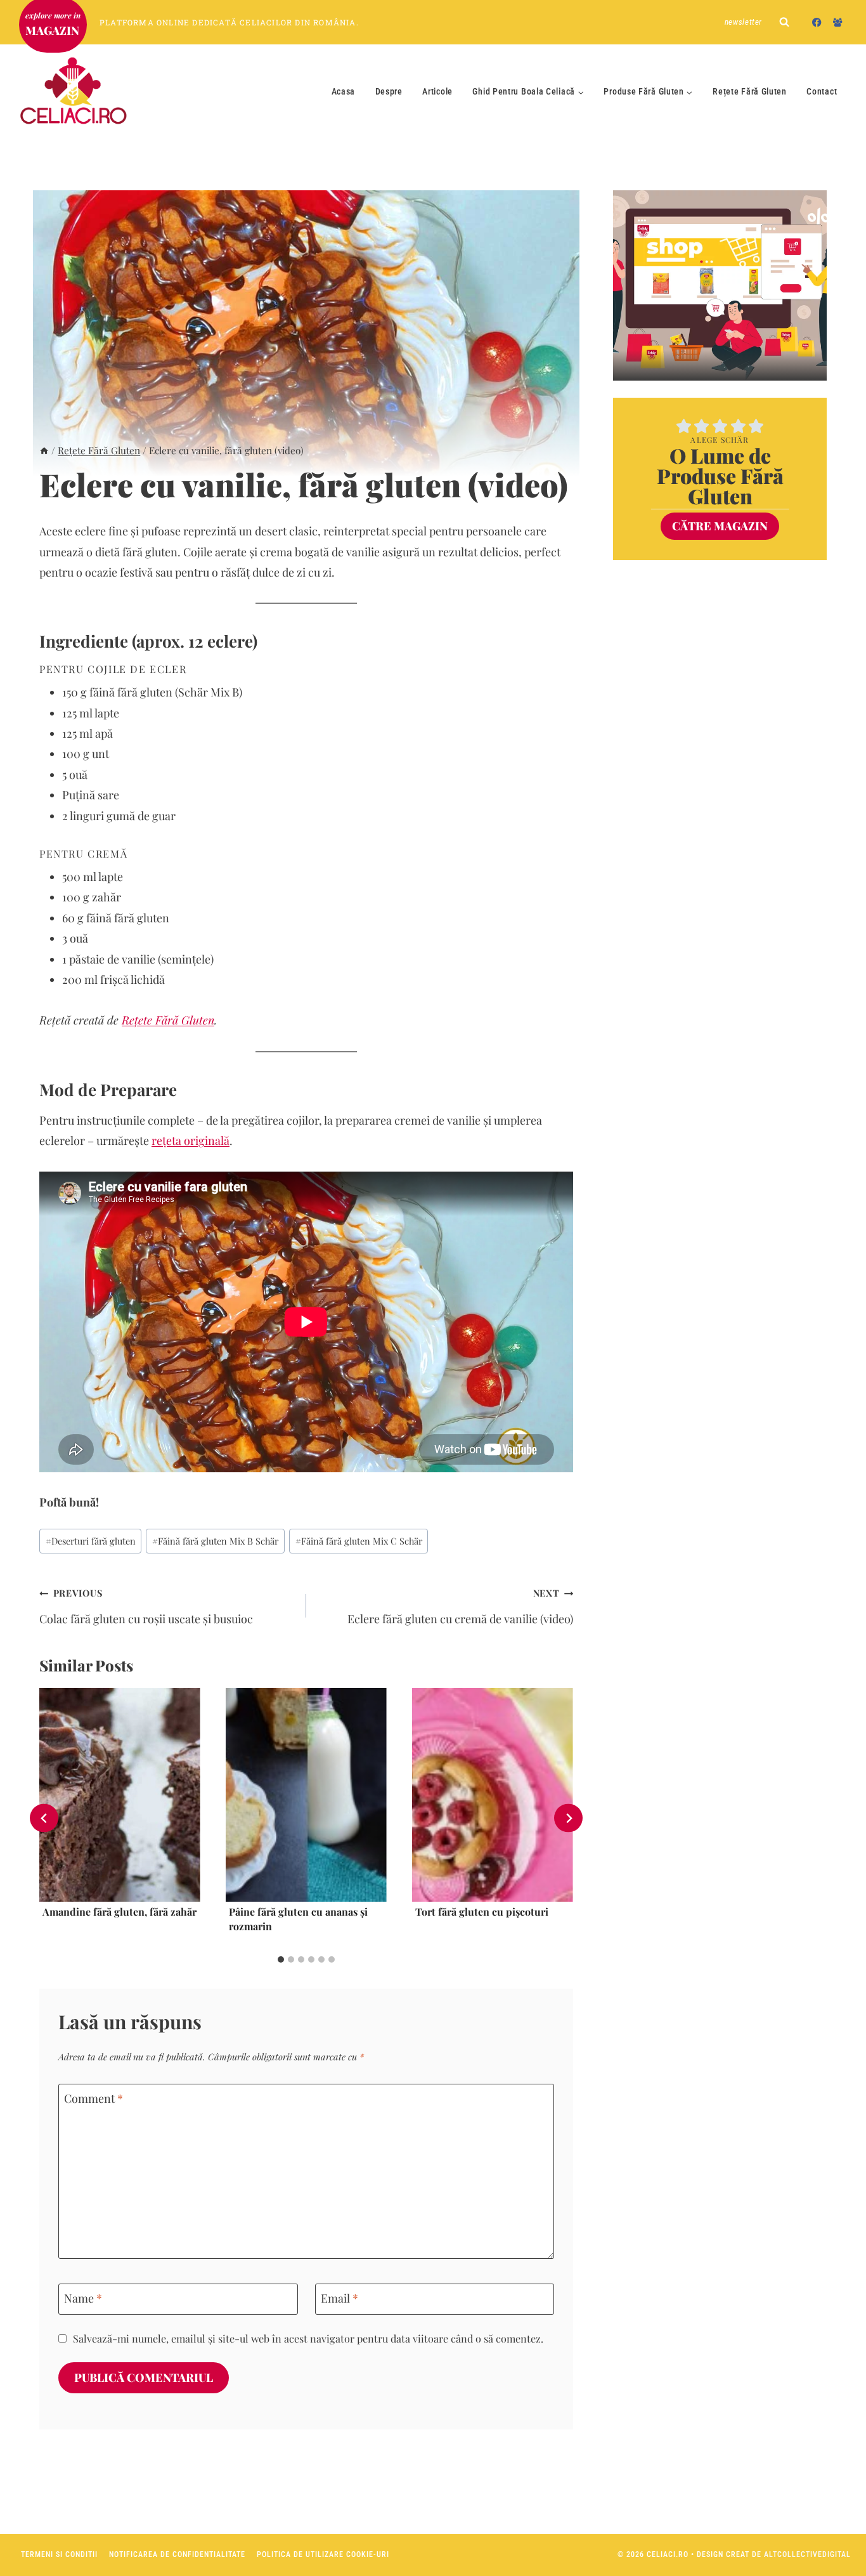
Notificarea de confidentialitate (177, 2554)
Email (339, 2298)
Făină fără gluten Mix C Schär (359, 1541)
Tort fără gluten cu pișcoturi (482, 1912)
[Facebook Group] (838, 22)
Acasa (344, 91)
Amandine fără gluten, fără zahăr (120, 1912)
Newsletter (744, 22)
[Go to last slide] (44, 1818)
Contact (822, 91)
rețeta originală (191, 1141)
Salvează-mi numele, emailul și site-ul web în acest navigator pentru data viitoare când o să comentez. (308, 2338)
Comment (94, 2099)
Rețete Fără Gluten (750, 91)
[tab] (281, 1959)
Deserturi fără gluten (91, 1541)
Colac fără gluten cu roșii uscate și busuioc (146, 1606)
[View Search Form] (784, 22)
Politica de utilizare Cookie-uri (323, 2554)
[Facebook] (817, 22)
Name (83, 2298)
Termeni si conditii (59, 2554)
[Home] (44, 450)
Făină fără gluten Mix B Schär (215, 1541)
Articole (437, 91)
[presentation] (120, 1795)
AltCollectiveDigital (807, 2554)
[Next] (568, 1818)
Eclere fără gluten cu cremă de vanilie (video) (460, 1606)
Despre (389, 91)
